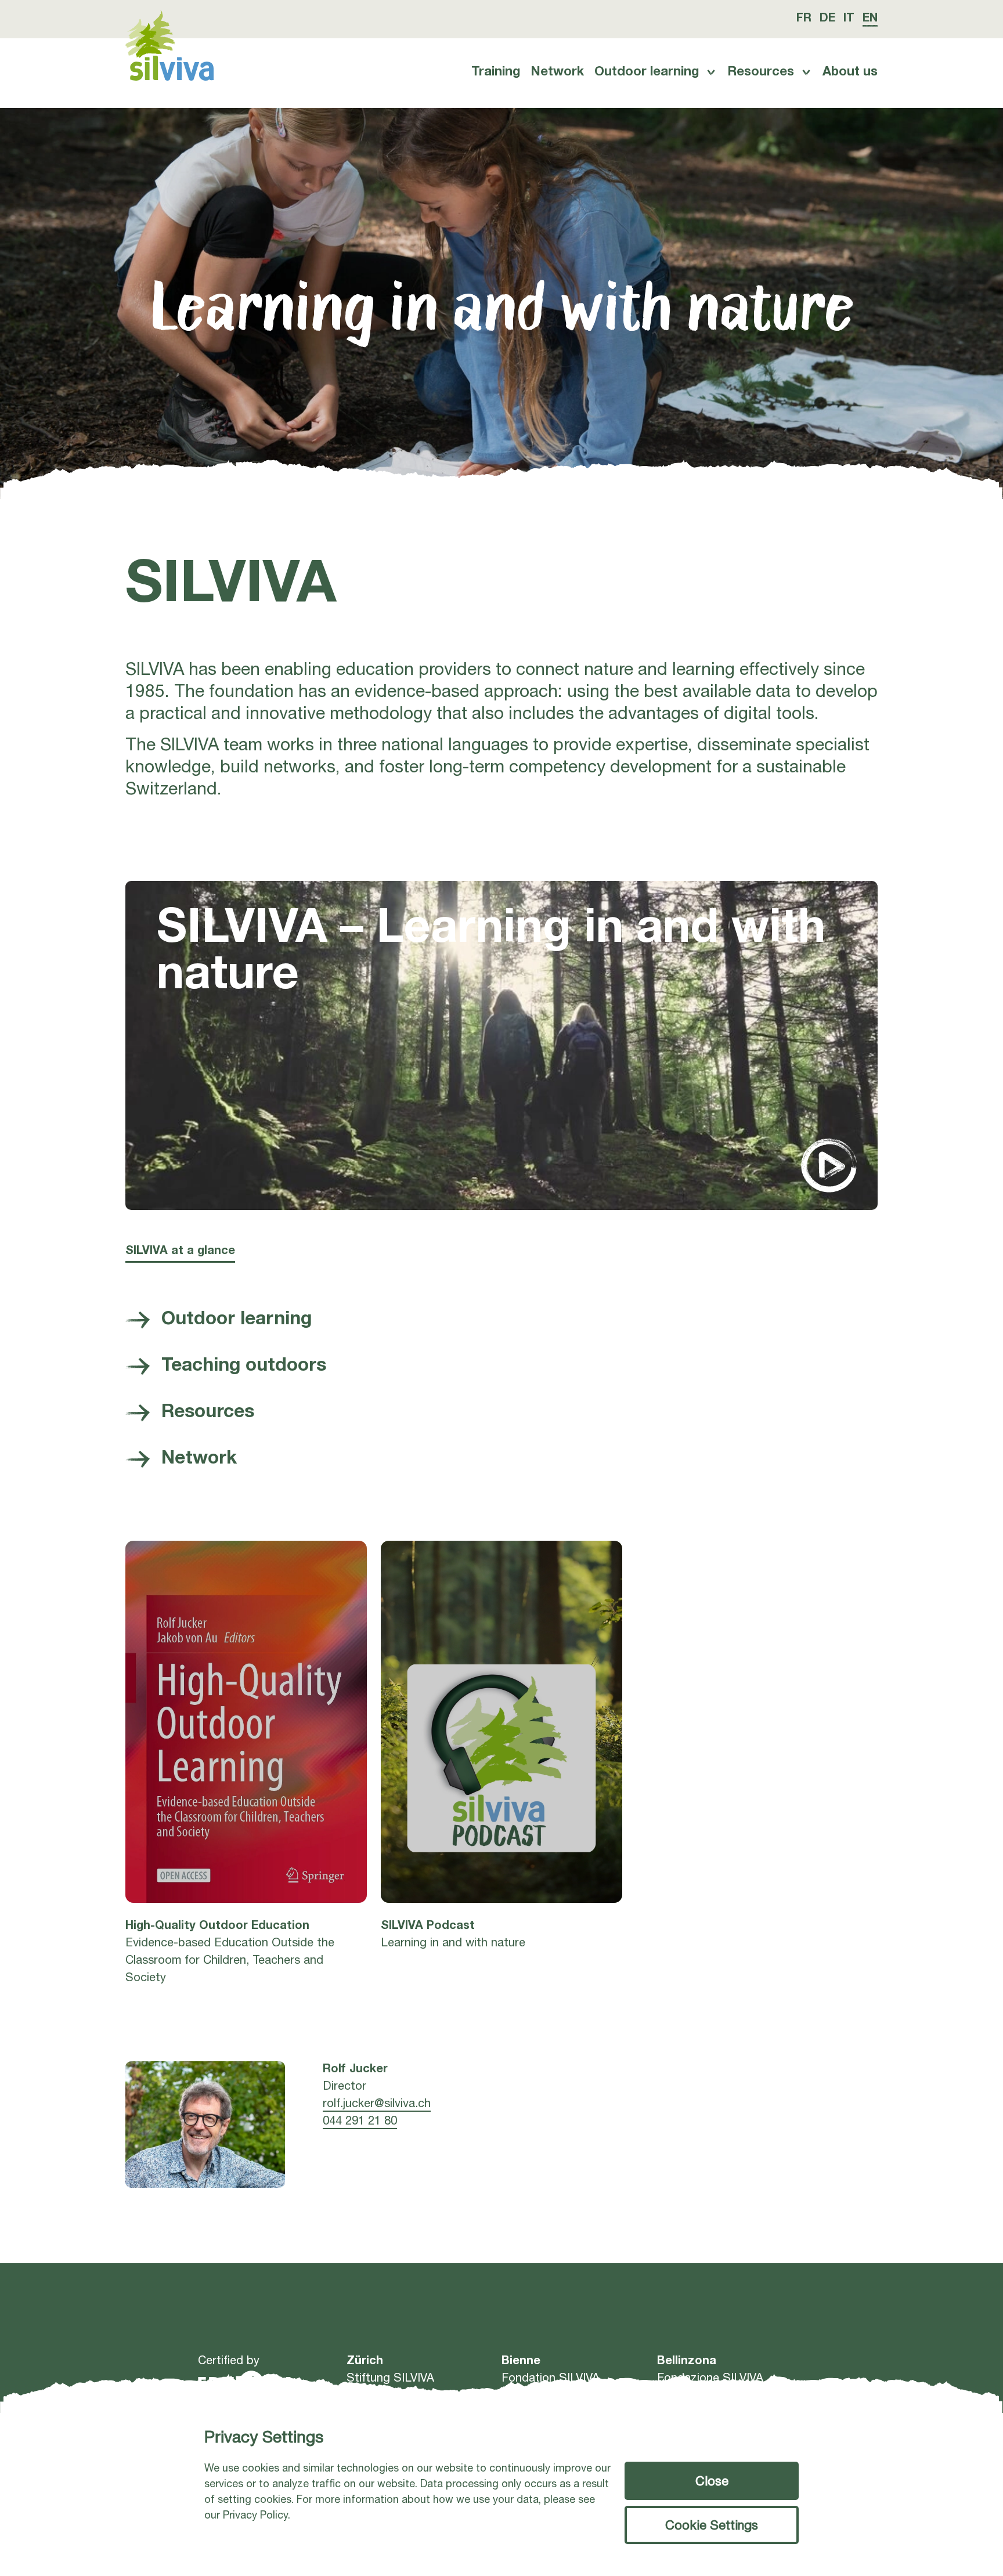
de (827, 19)
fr (804, 19)
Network (557, 73)
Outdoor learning (647, 73)
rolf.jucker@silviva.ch (377, 2105)
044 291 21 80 (360, 2122)
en (870, 19)
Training (496, 73)
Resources (761, 73)
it (849, 19)
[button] (712, 2525)
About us (850, 73)
